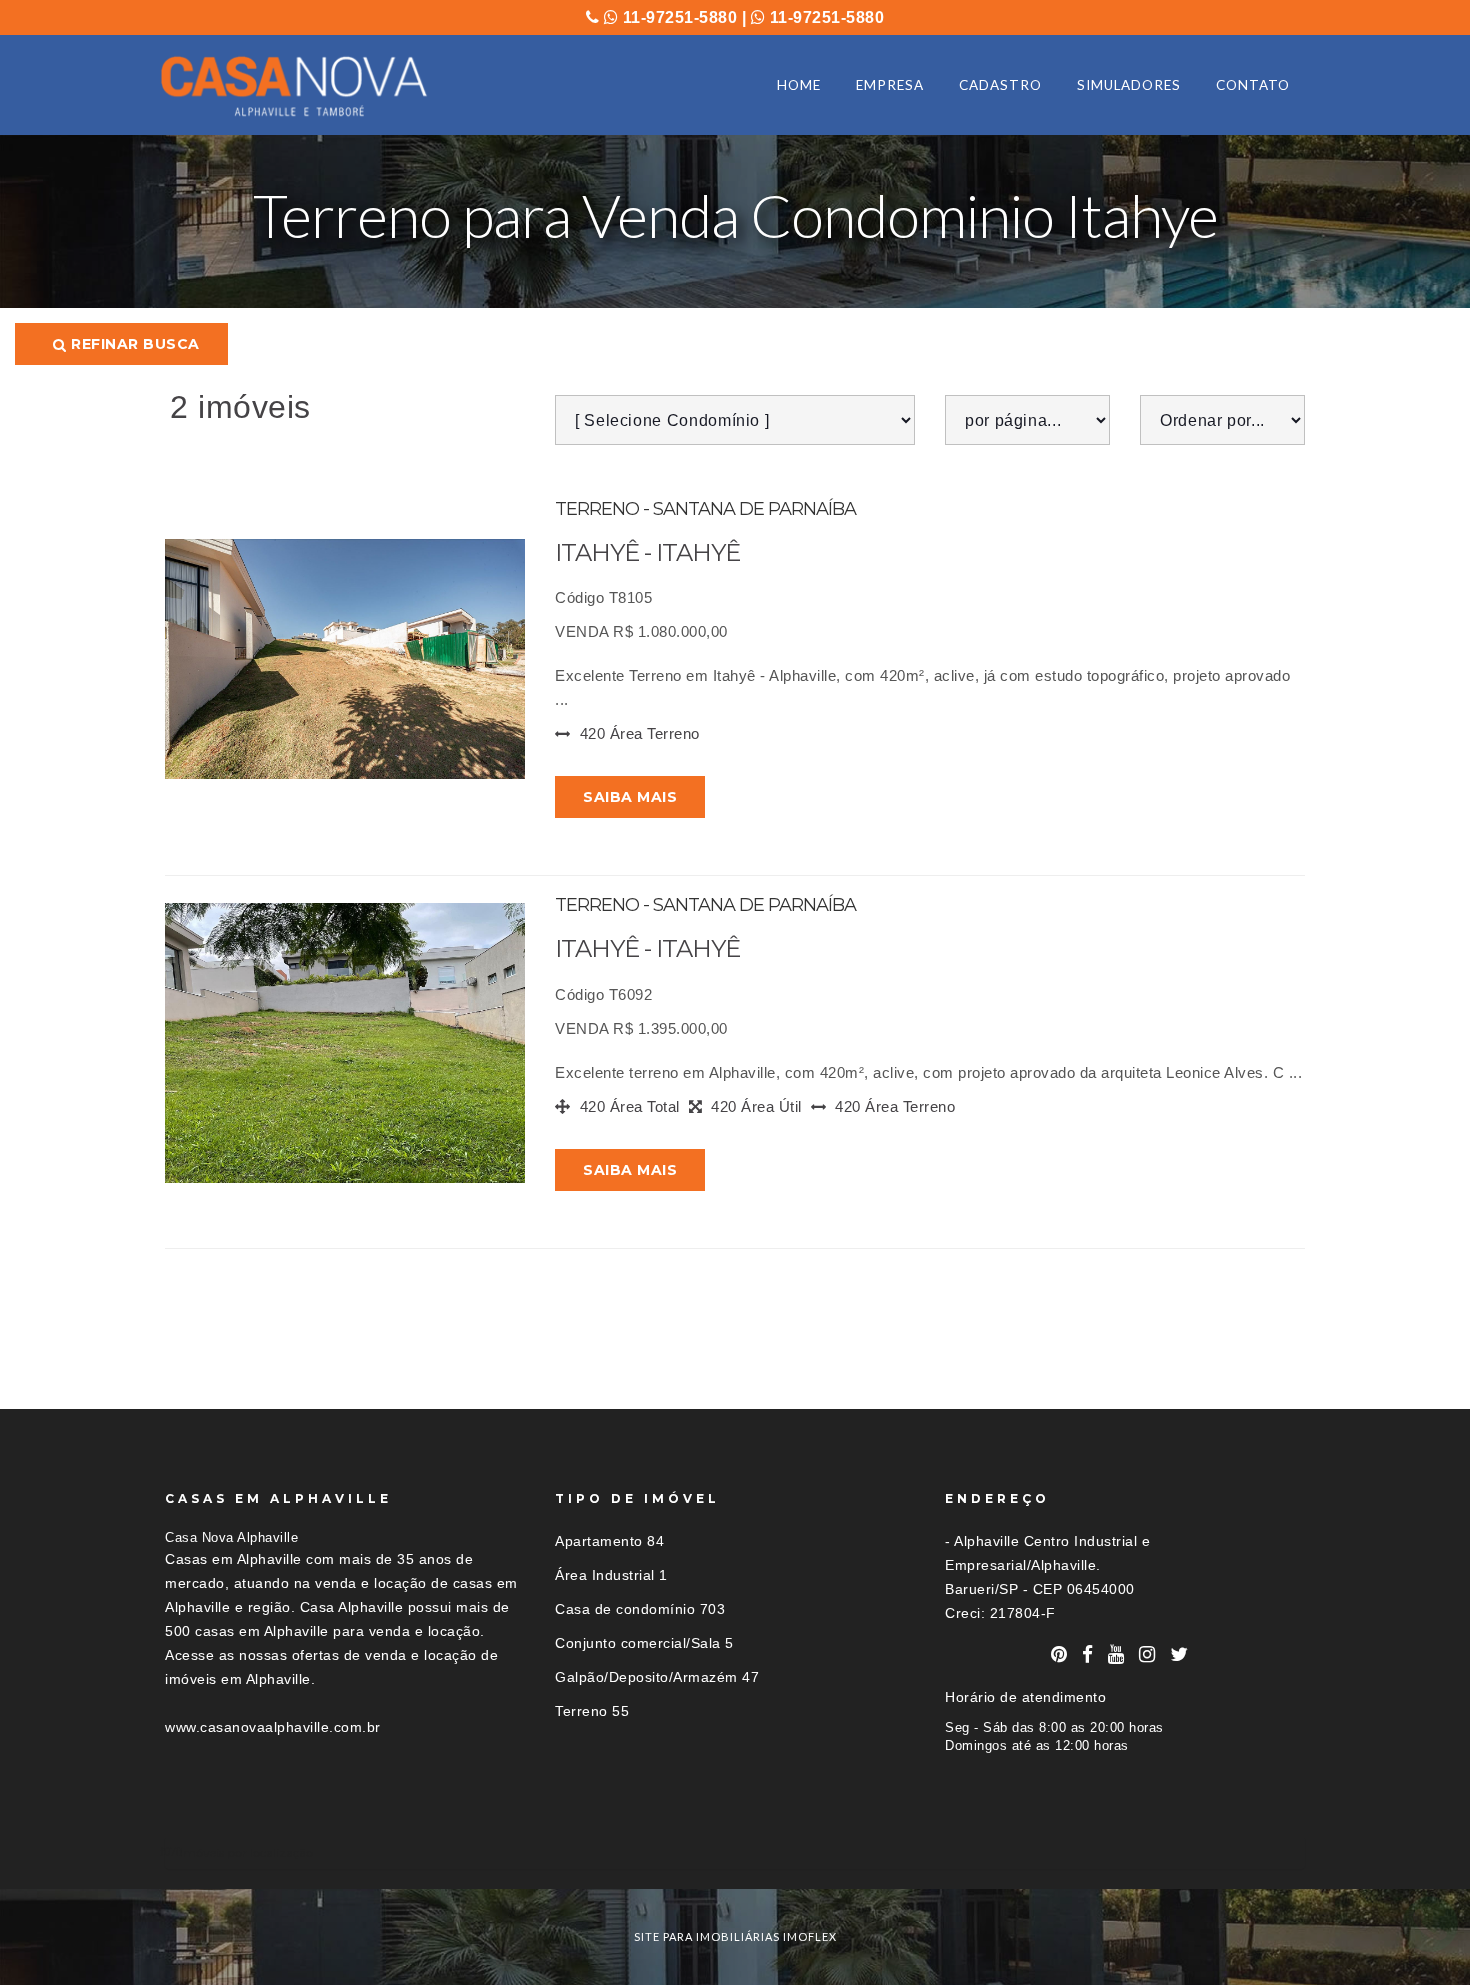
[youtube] (1116, 1654)
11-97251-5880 (677, 17)
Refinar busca (133, 344)
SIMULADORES (1129, 85)
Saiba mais (630, 797)
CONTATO (1253, 85)
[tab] (735, 1852)
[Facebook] (1088, 1654)
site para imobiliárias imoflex (735, 1936)
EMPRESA (890, 85)
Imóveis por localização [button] (246, 1852)
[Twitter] (1179, 1654)
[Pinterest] (1059, 1654)
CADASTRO (1000, 85)
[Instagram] (1147, 1654)
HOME (799, 85)
